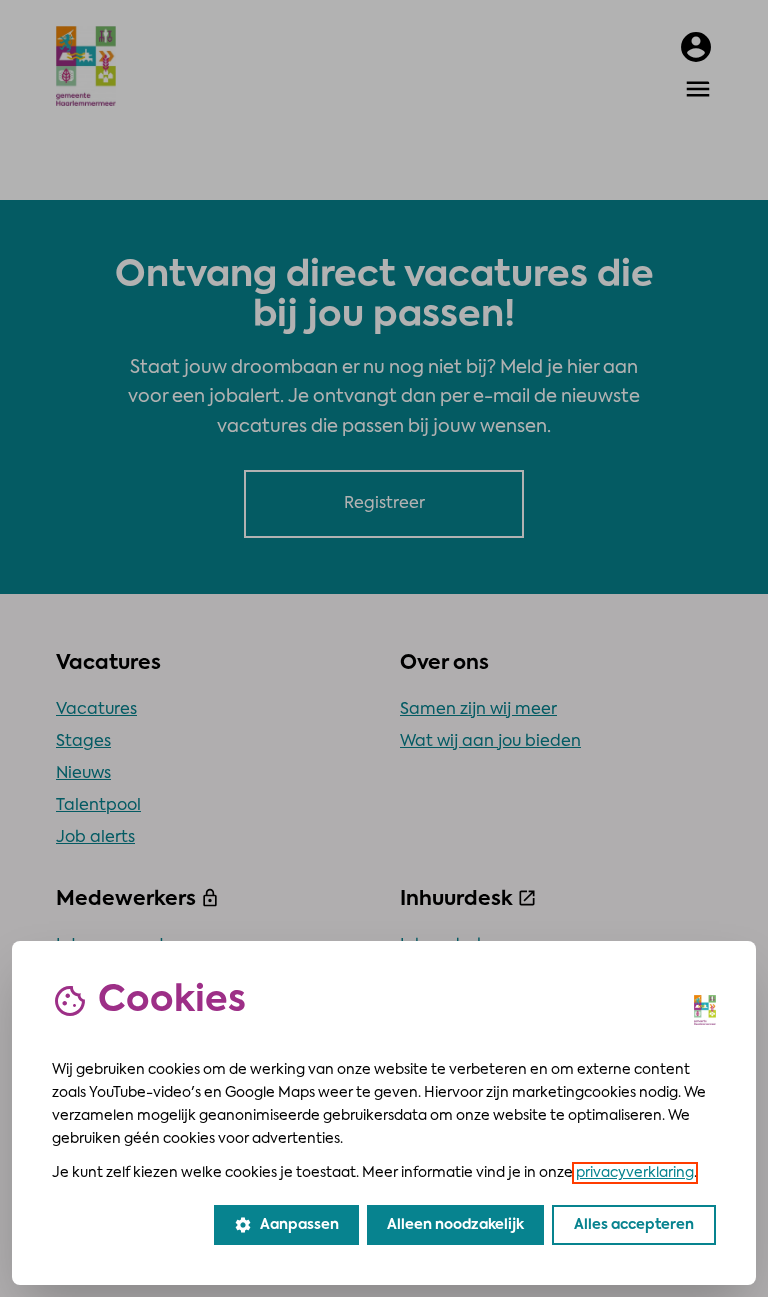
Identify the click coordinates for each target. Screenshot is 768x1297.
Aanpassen (286, 1225)
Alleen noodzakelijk (455, 1225)
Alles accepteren (634, 1225)
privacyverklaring (635, 1173)
